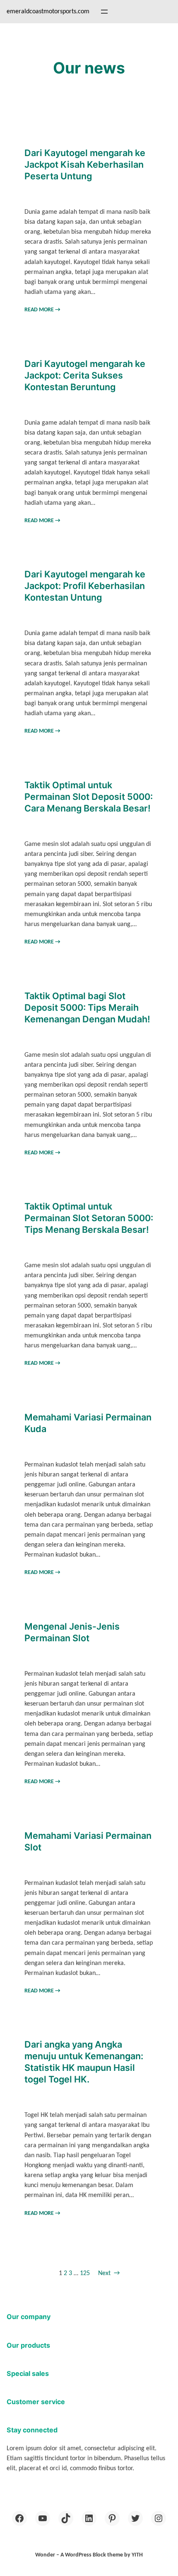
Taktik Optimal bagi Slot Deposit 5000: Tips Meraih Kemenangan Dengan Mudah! (87, 1007)
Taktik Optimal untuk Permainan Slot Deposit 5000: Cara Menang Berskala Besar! (89, 797)
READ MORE (42, 310)
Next (109, 2273)
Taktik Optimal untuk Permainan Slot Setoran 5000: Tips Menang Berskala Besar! (89, 1218)
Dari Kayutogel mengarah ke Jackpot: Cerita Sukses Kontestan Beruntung (85, 375)
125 (85, 2273)
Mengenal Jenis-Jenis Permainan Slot (72, 1632)
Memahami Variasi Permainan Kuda (88, 1423)
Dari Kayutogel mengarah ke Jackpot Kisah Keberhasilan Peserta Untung (85, 164)
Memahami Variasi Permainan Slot (88, 1841)
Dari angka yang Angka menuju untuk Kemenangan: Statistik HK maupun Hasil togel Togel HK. (84, 2062)
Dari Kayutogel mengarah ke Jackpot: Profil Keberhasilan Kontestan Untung (85, 586)
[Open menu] (104, 12)
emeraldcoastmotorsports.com (48, 12)
